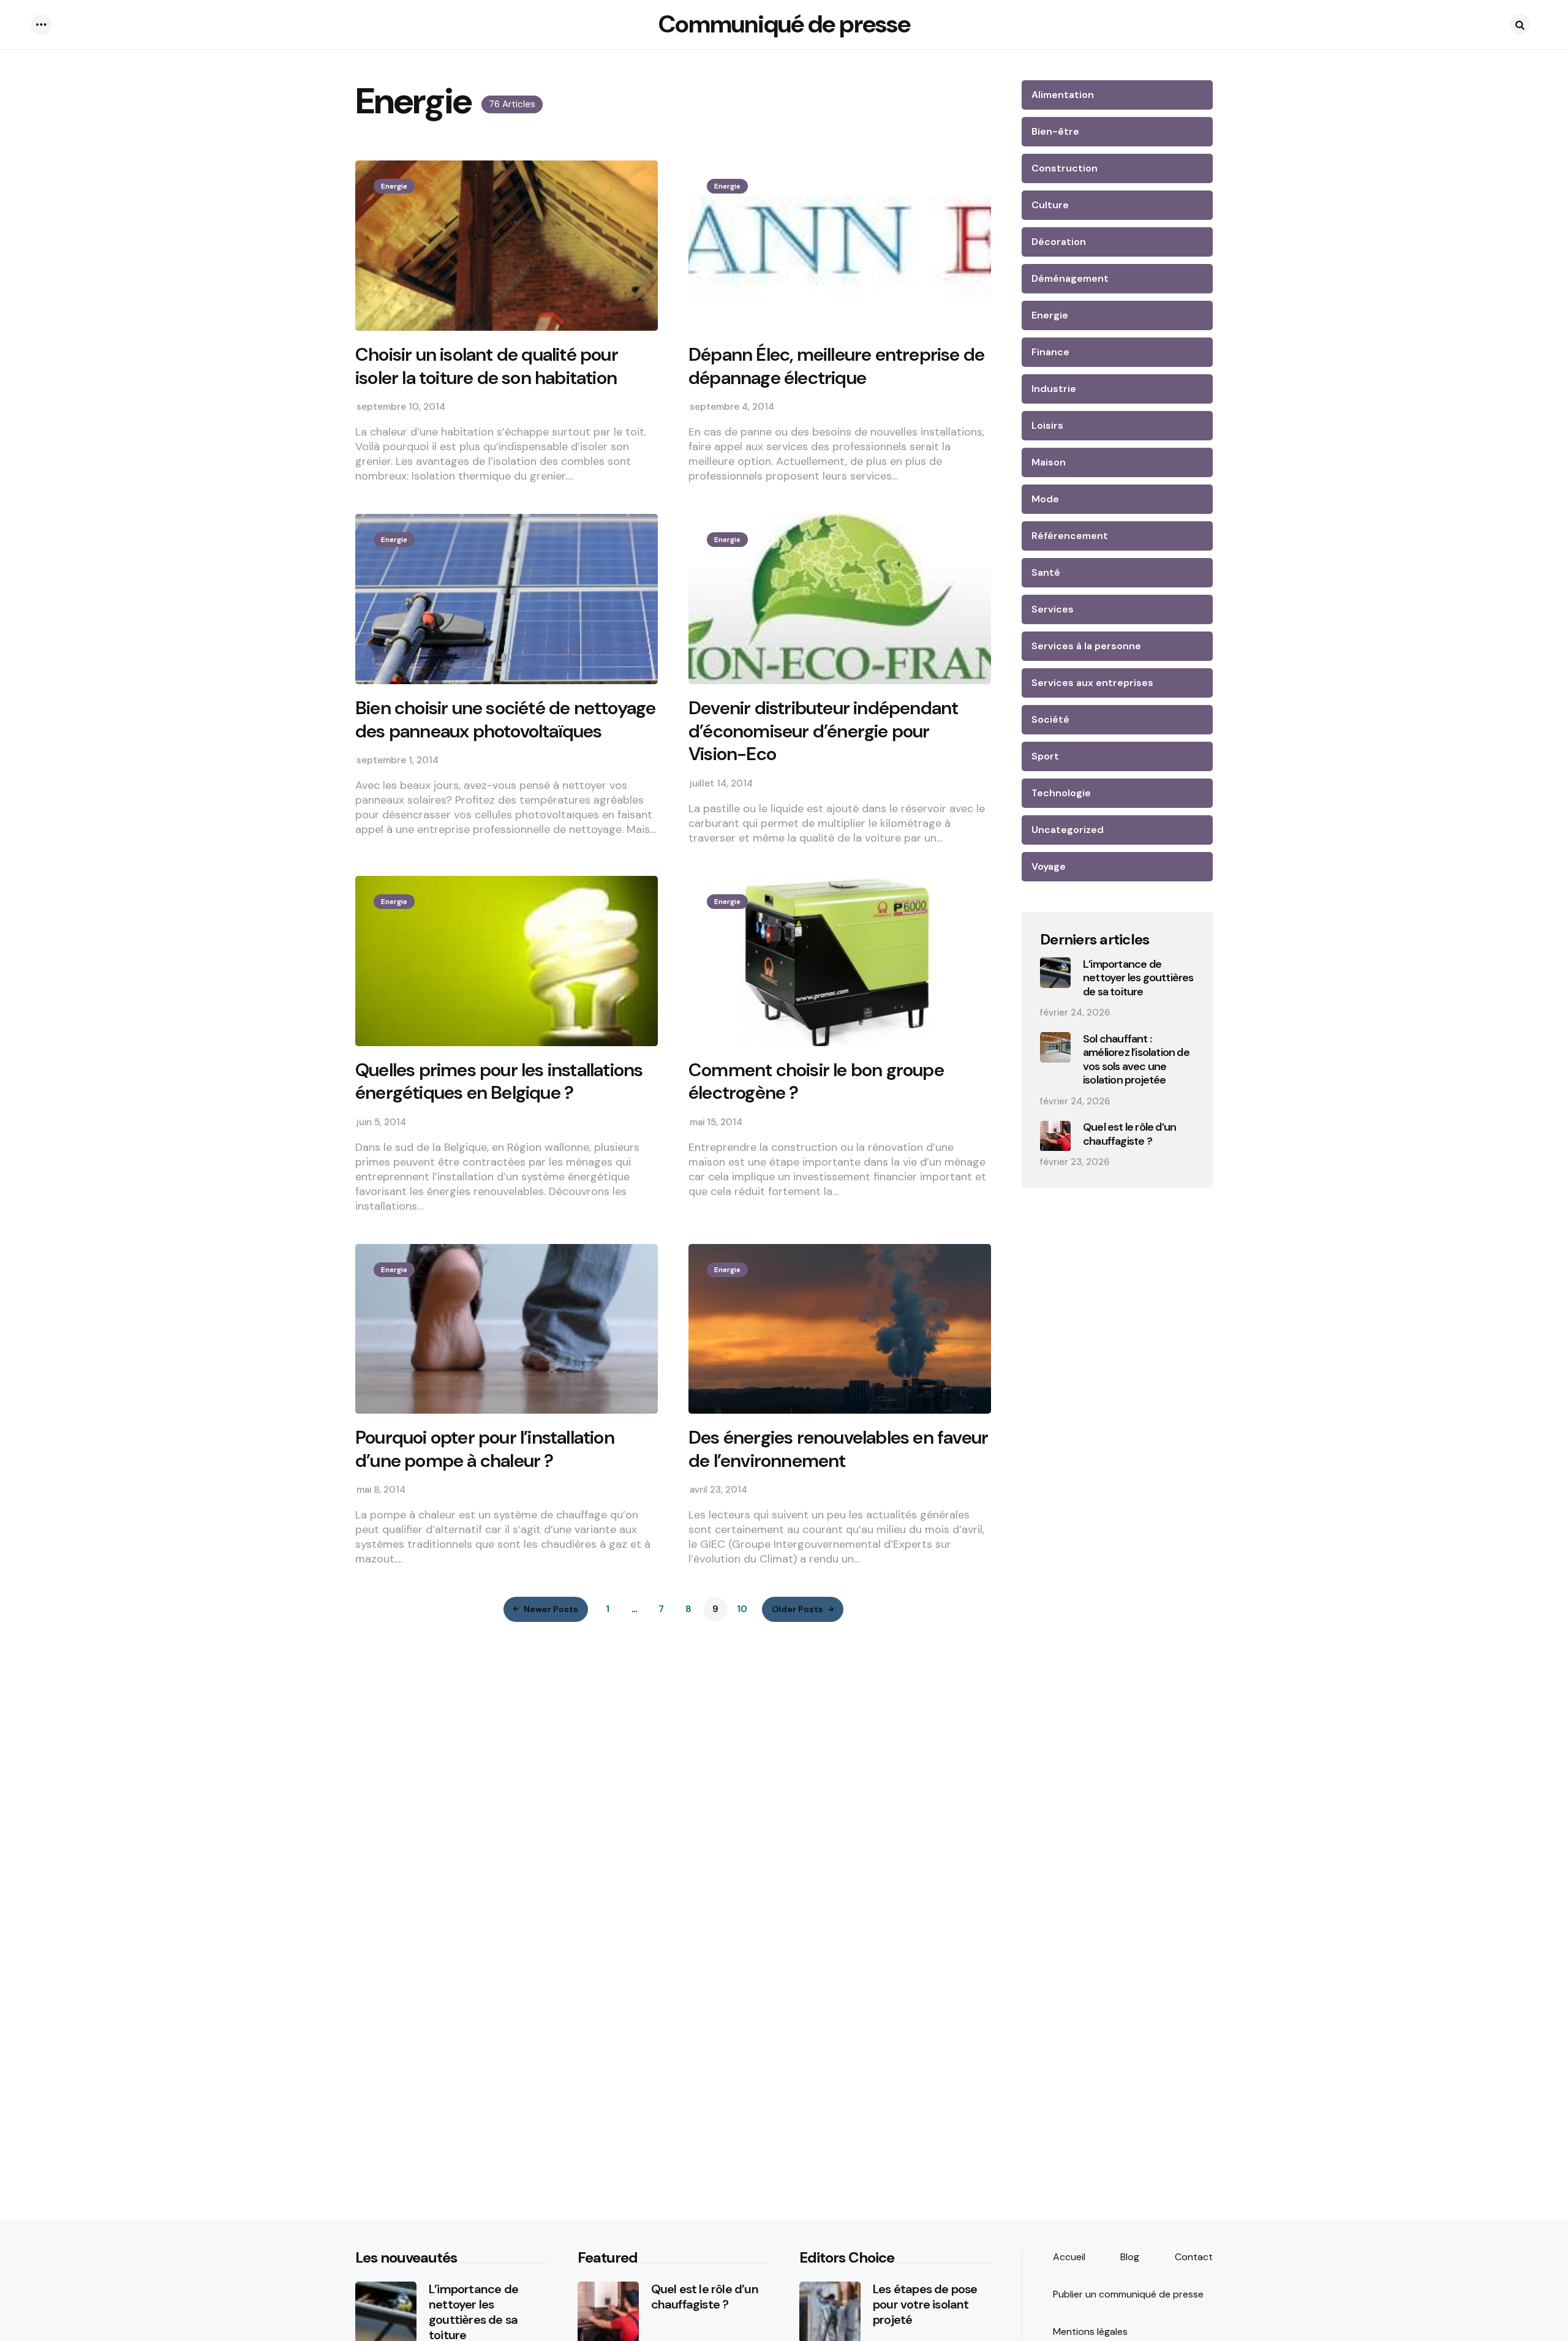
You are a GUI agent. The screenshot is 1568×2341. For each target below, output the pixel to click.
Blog (1130, 2257)
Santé (1046, 572)
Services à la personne (1086, 646)
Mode (1045, 499)
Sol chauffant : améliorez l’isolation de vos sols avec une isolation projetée (1136, 1060)
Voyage (1049, 866)
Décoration (1059, 242)
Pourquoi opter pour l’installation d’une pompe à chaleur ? (485, 1449)
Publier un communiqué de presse (1128, 2294)
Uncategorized (1068, 830)
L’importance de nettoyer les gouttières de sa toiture (1138, 978)
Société (1050, 719)
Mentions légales (1090, 2332)
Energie (394, 186)
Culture (1050, 205)
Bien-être (1055, 131)
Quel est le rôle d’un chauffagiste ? (1129, 1135)
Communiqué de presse (784, 24)
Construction (1065, 168)
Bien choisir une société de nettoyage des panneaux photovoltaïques (505, 719)
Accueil (1069, 2257)
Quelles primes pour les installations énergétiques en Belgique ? (499, 1081)
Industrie (1054, 389)
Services (1053, 609)
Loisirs (1047, 425)
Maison (1049, 462)
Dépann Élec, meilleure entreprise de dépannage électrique (836, 366)
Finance (1050, 352)
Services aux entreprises (1092, 683)
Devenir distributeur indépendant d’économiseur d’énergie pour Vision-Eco (823, 731)
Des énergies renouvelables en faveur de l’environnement (838, 1449)
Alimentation (1063, 95)
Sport (1045, 756)
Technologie (1061, 793)
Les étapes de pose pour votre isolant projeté (925, 2305)
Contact (1194, 2257)
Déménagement (1070, 278)
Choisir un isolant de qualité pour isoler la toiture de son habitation (487, 366)
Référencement (1070, 536)
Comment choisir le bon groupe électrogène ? (816, 1081)
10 (742, 1609)
